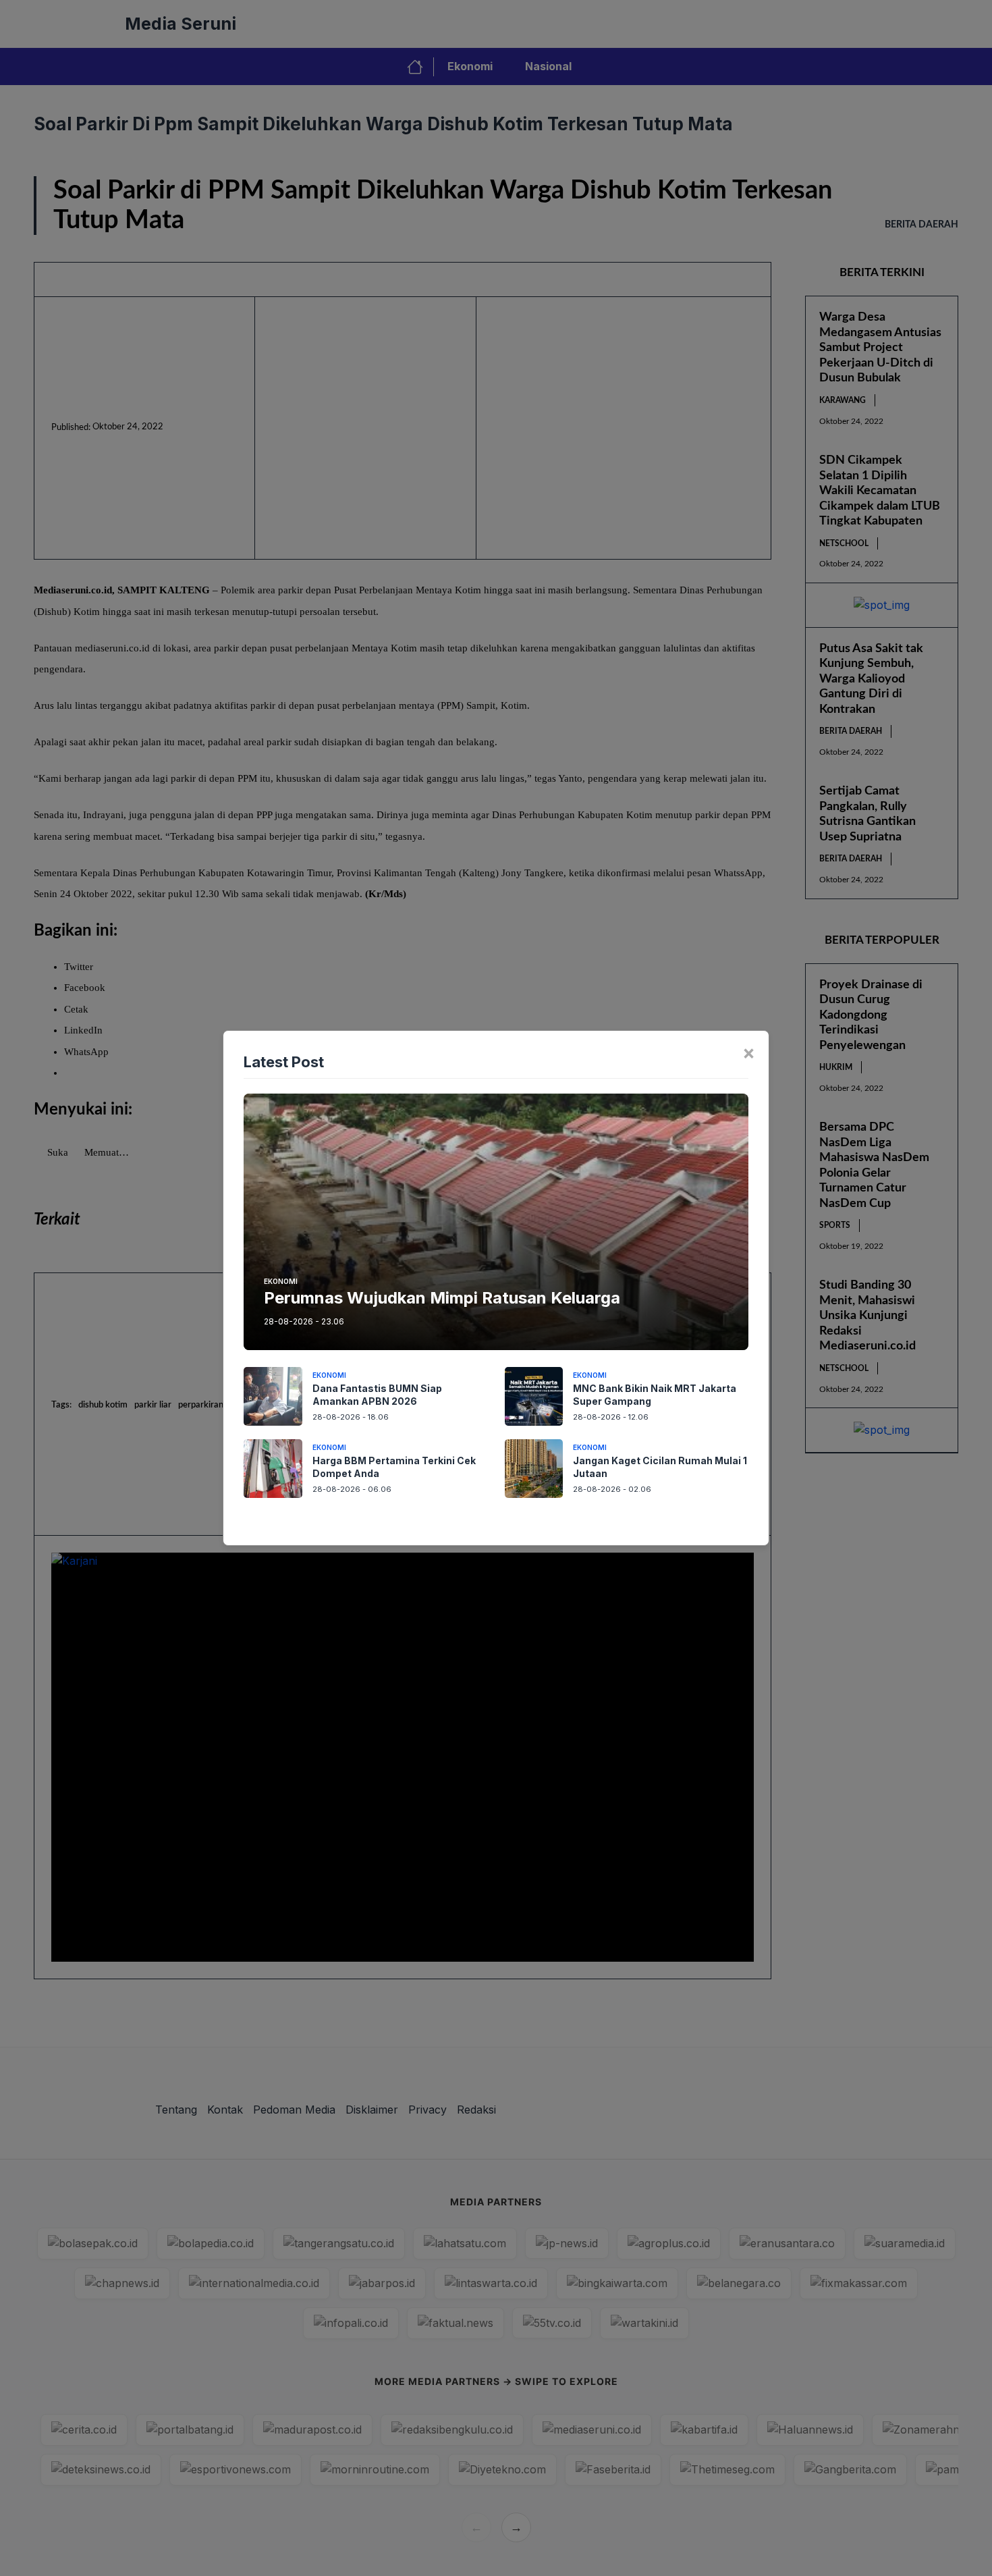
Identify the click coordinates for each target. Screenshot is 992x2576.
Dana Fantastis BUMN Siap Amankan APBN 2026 (377, 1395)
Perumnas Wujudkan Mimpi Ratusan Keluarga (442, 1298)
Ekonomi (281, 1281)
